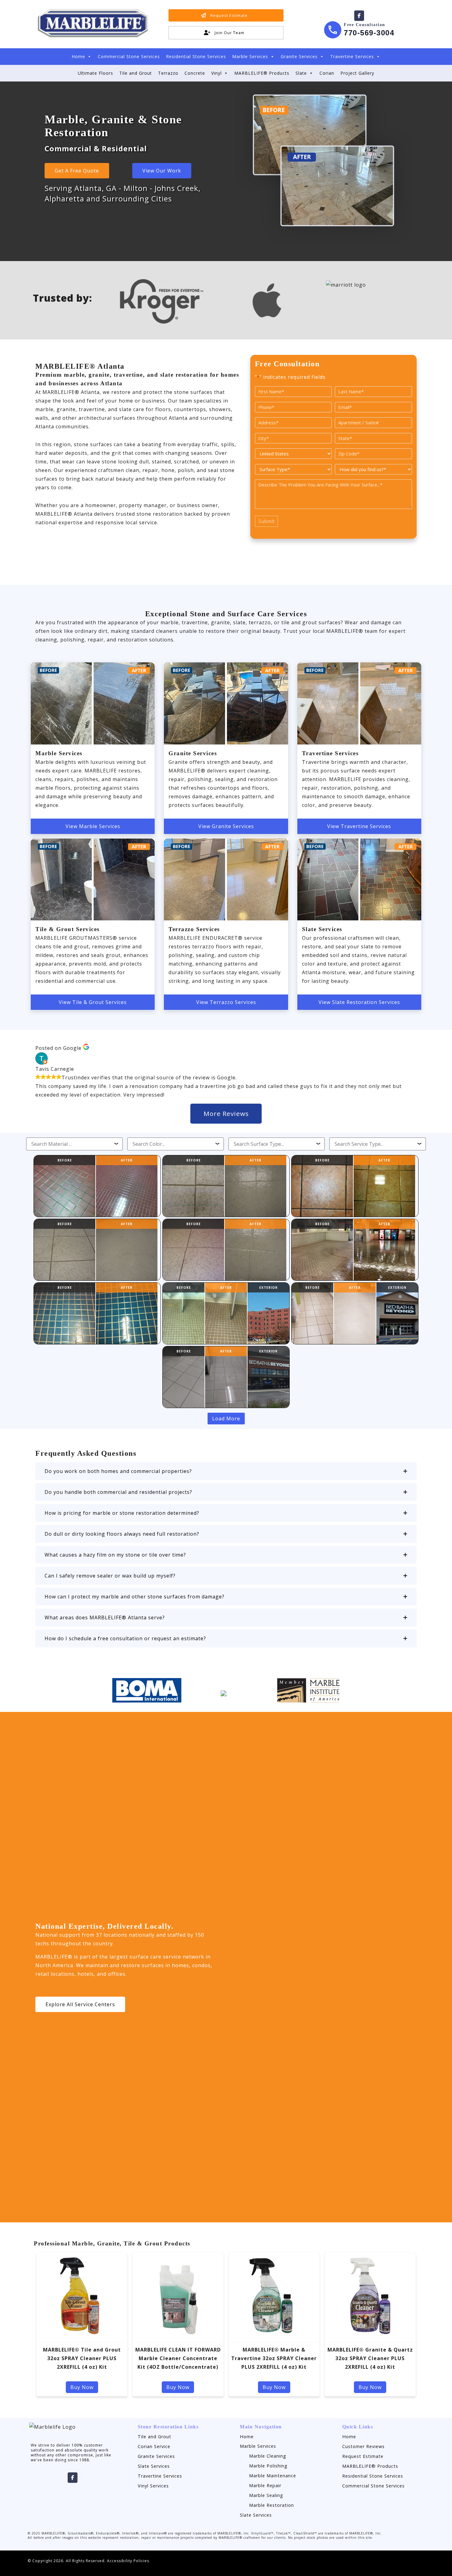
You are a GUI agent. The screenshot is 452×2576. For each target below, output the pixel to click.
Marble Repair (265, 2485)
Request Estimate (363, 2456)
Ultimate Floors (95, 73)
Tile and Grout (136, 73)
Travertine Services (352, 56)
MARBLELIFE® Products (262, 73)
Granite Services (299, 56)
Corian (327, 73)
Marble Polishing (268, 2466)
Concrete (195, 73)
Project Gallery (357, 73)
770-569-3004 (369, 33)
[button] (226, 1471)
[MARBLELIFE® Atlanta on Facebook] (359, 16)
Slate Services (154, 2466)
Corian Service (154, 2446)
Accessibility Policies (128, 2561)
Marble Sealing (266, 2495)
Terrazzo (168, 73)
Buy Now (82, 2387)
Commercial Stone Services (129, 56)
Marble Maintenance (273, 2476)
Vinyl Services (153, 2486)
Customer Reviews (363, 2446)
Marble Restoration (272, 2505)
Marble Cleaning (268, 2456)
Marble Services (250, 56)
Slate (301, 73)
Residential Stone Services (196, 56)
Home (78, 56)
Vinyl (216, 73)
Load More (226, 1419)
